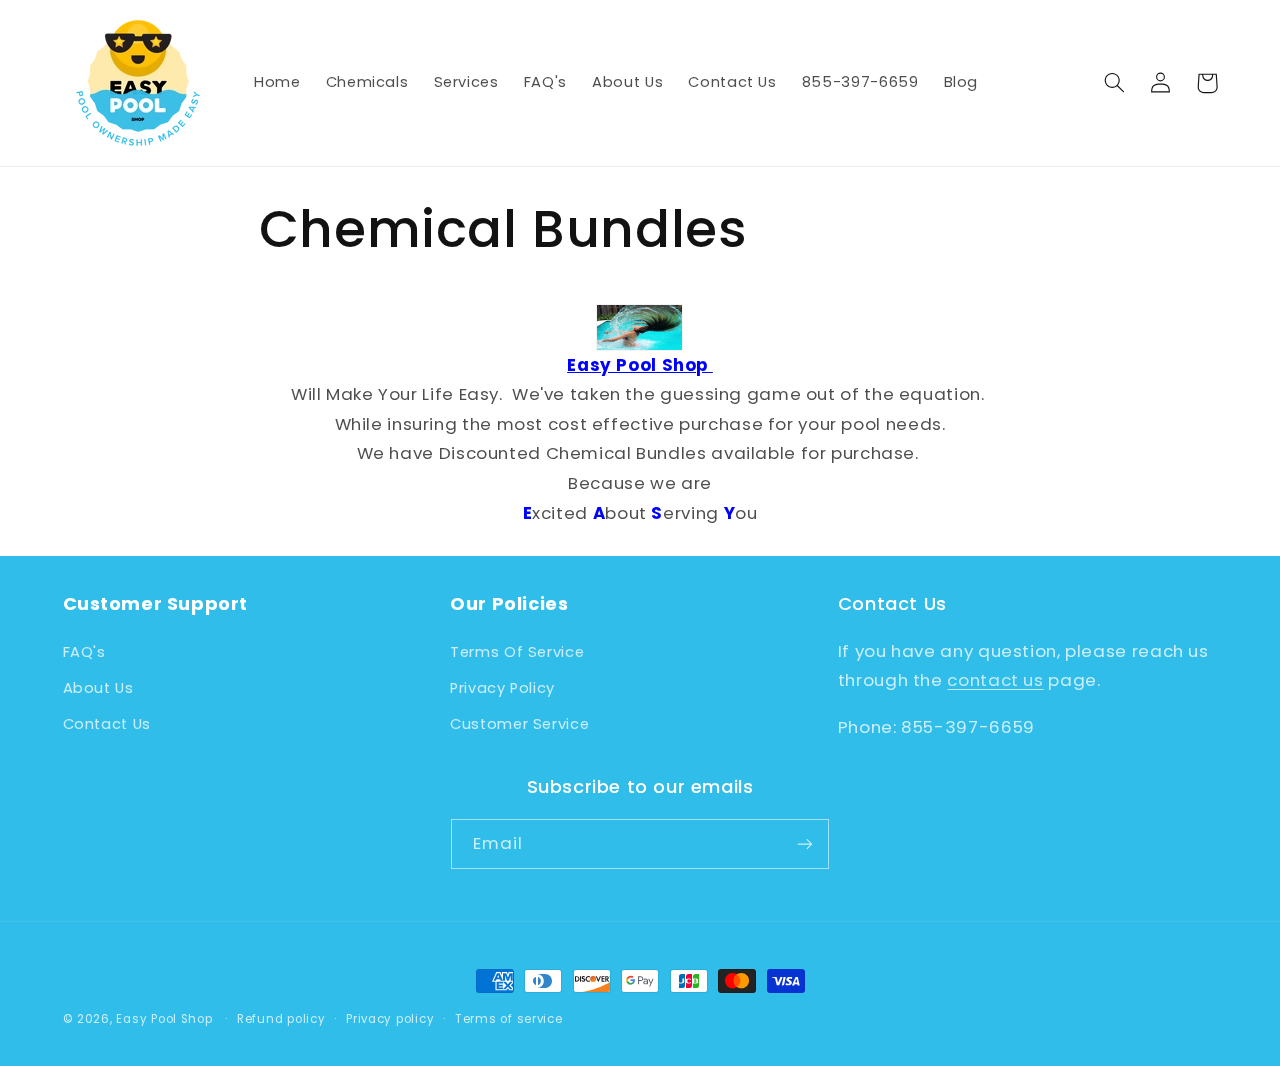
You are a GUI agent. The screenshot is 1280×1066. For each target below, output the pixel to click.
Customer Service (519, 724)
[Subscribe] (805, 843)
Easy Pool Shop (164, 1019)
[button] (1115, 83)
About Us (98, 688)
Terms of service (509, 1019)
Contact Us (107, 724)
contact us (995, 680)
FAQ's (84, 652)
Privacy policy (390, 1019)
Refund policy (281, 1019)
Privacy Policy (502, 688)
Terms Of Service (517, 652)
